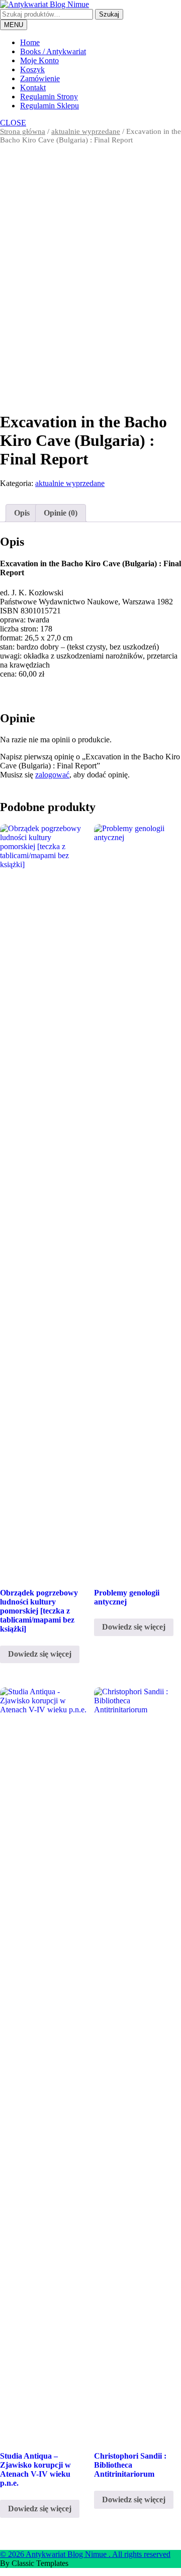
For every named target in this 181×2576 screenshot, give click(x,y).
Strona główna (23, 131)
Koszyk (32, 69)
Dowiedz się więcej (40, 1654)
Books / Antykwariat (53, 51)
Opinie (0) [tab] (61, 513)
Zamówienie (40, 78)
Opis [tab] (22, 513)
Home (30, 42)
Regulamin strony (49, 97)
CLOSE (13, 123)
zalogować (52, 775)
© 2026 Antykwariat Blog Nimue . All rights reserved (85, 2554)
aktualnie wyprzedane (86, 131)
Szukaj (109, 14)
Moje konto (39, 60)
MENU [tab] (14, 25)
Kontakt (33, 88)
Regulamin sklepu (50, 106)
